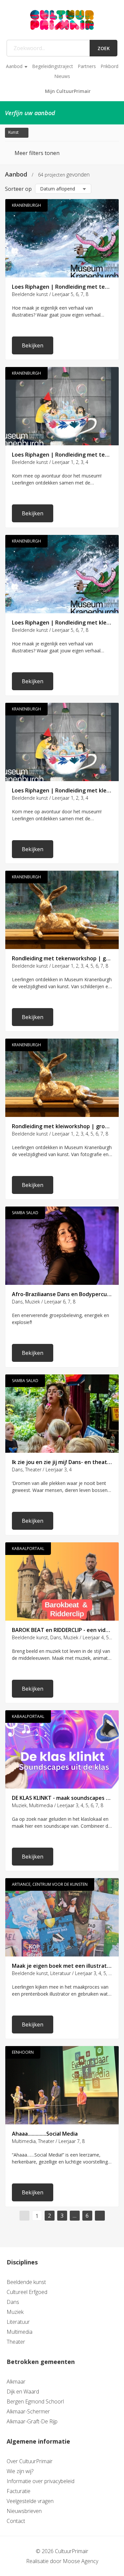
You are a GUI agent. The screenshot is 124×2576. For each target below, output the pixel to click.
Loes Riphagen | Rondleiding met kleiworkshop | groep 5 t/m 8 (62, 623)
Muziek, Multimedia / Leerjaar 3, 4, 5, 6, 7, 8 (58, 1805)
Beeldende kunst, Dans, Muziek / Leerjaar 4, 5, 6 (62, 1637)
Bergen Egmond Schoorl (35, 2401)
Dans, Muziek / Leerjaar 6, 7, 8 (44, 1302)
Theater (16, 2342)
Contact (16, 2521)
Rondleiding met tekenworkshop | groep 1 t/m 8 (62, 958)
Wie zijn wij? (20, 2471)
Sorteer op (18, 189)
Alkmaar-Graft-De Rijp (32, 2421)
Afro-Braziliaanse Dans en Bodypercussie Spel (62, 1294)
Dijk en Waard (23, 2392)
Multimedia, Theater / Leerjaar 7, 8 (48, 2141)
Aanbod (14, 66)
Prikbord (109, 66)
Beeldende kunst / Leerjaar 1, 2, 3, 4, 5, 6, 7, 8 (60, 966)
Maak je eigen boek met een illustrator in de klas (62, 1966)
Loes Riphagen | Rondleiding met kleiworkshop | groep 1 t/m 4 (62, 790)
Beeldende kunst (26, 2282)
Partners (87, 66)
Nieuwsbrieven (24, 2511)
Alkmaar (16, 2382)
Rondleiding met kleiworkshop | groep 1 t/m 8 (62, 1126)
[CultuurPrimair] (62, 20)
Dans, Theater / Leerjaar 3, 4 (42, 1470)
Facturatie (19, 2491)
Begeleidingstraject (53, 66)
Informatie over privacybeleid (41, 2481)
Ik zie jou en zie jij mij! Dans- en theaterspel (62, 1462)
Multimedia (20, 2332)
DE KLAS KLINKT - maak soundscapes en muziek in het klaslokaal (62, 1798)
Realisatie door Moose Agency (62, 2561)
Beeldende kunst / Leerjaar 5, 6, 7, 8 (50, 294)
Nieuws (62, 76)
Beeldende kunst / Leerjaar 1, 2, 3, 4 (50, 462)
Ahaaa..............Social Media (45, 2134)
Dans (13, 2302)
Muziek (15, 2312)
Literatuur (18, 2322)
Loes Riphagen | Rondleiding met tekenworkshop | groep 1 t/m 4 (62, 455)
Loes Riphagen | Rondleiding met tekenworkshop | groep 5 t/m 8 (62, 287)
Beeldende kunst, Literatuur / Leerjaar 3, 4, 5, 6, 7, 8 (62, 1973)
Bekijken (33, 345)
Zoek (104, 48)
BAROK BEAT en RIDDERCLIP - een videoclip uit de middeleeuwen (62, 1630)
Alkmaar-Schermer (28, 2411)
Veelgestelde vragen (30, 2501)
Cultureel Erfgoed (27, 2292)
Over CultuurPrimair (30, 2461)
